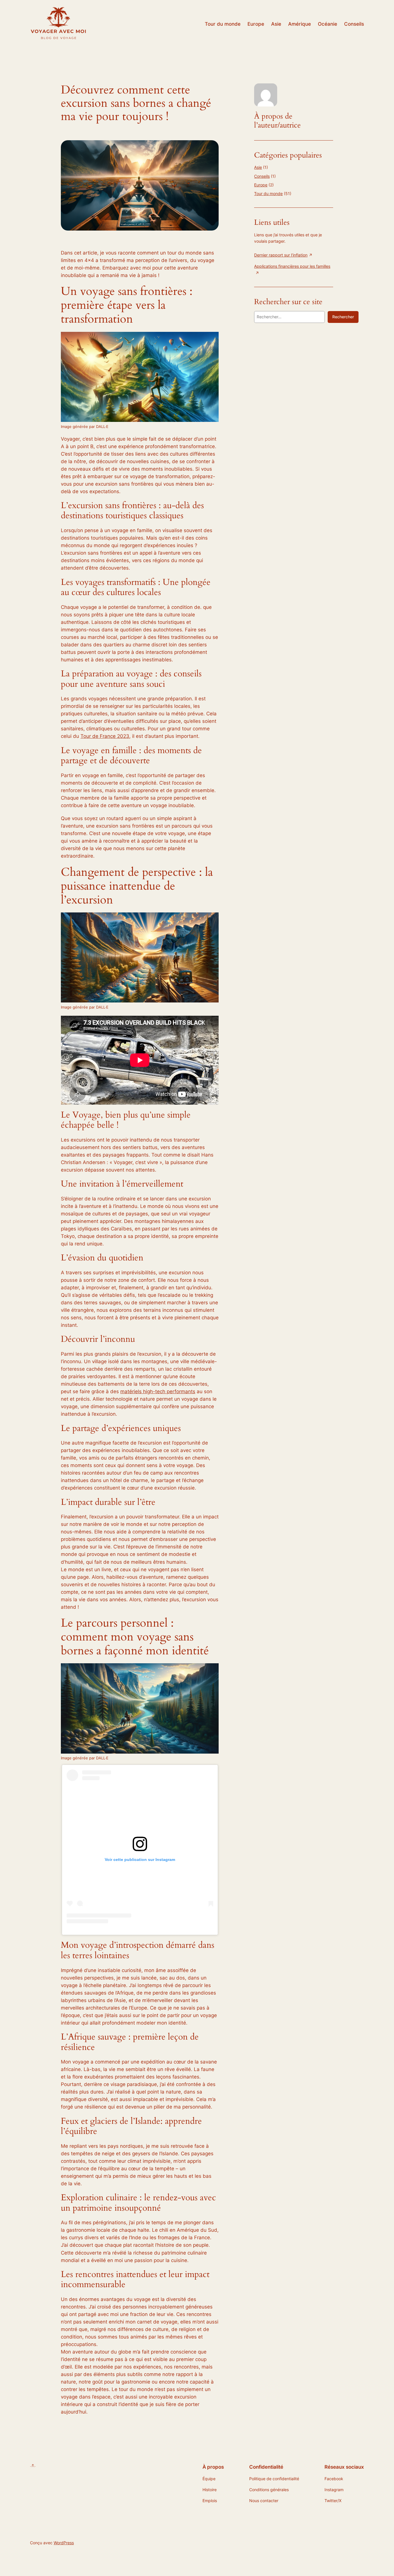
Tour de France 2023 (105, 736)
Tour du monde (268, 193)
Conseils (262, 176)
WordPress (64, 2543)
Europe (261, 185)
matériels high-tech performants (158, 1391)
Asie (258, 167)
